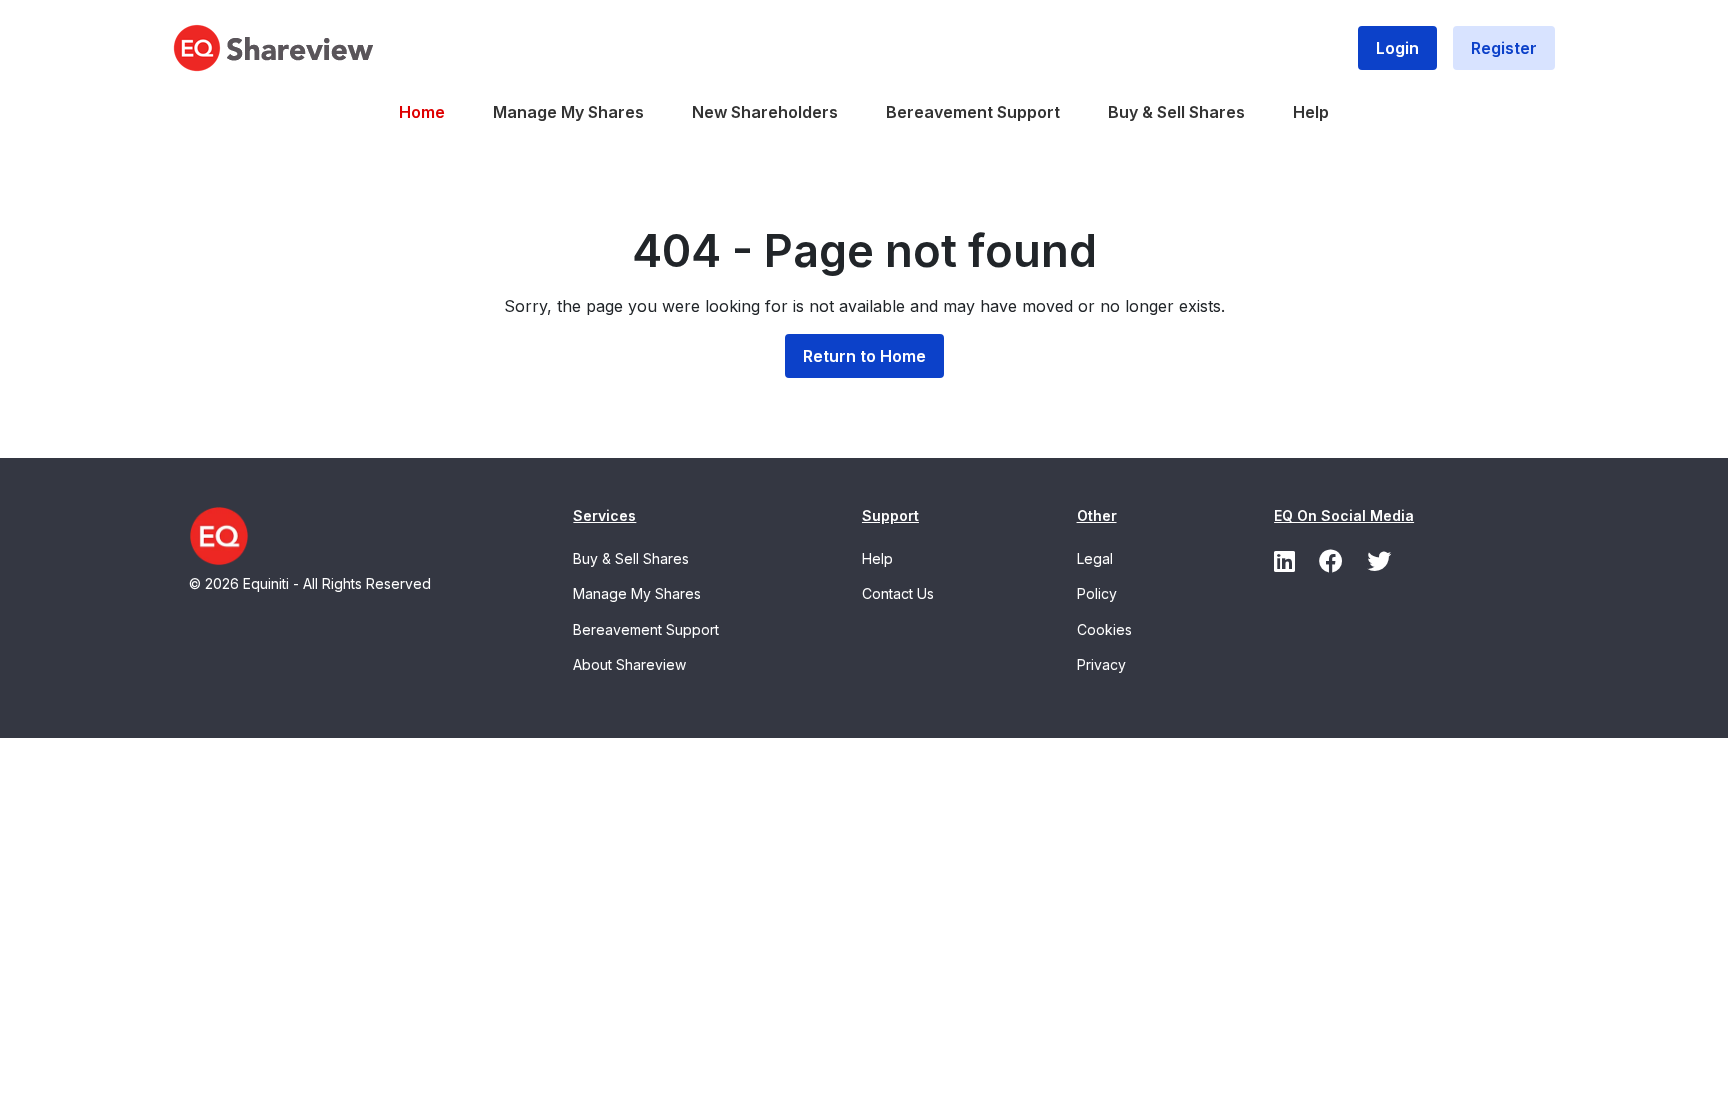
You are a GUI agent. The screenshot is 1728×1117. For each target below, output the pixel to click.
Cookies (1104, 629)
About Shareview (629, 664)
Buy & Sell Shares (1176, 112)
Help (1311, 112)
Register (1504, 48)
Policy (1097, 593)
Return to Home (864, 356)
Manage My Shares (568, 112)
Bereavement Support (973, 112)
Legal (1095, 558)
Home (422, 112)
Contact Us (898, 593)
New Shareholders (765, 112)
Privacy (1101, 664)
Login (1397, 48)
